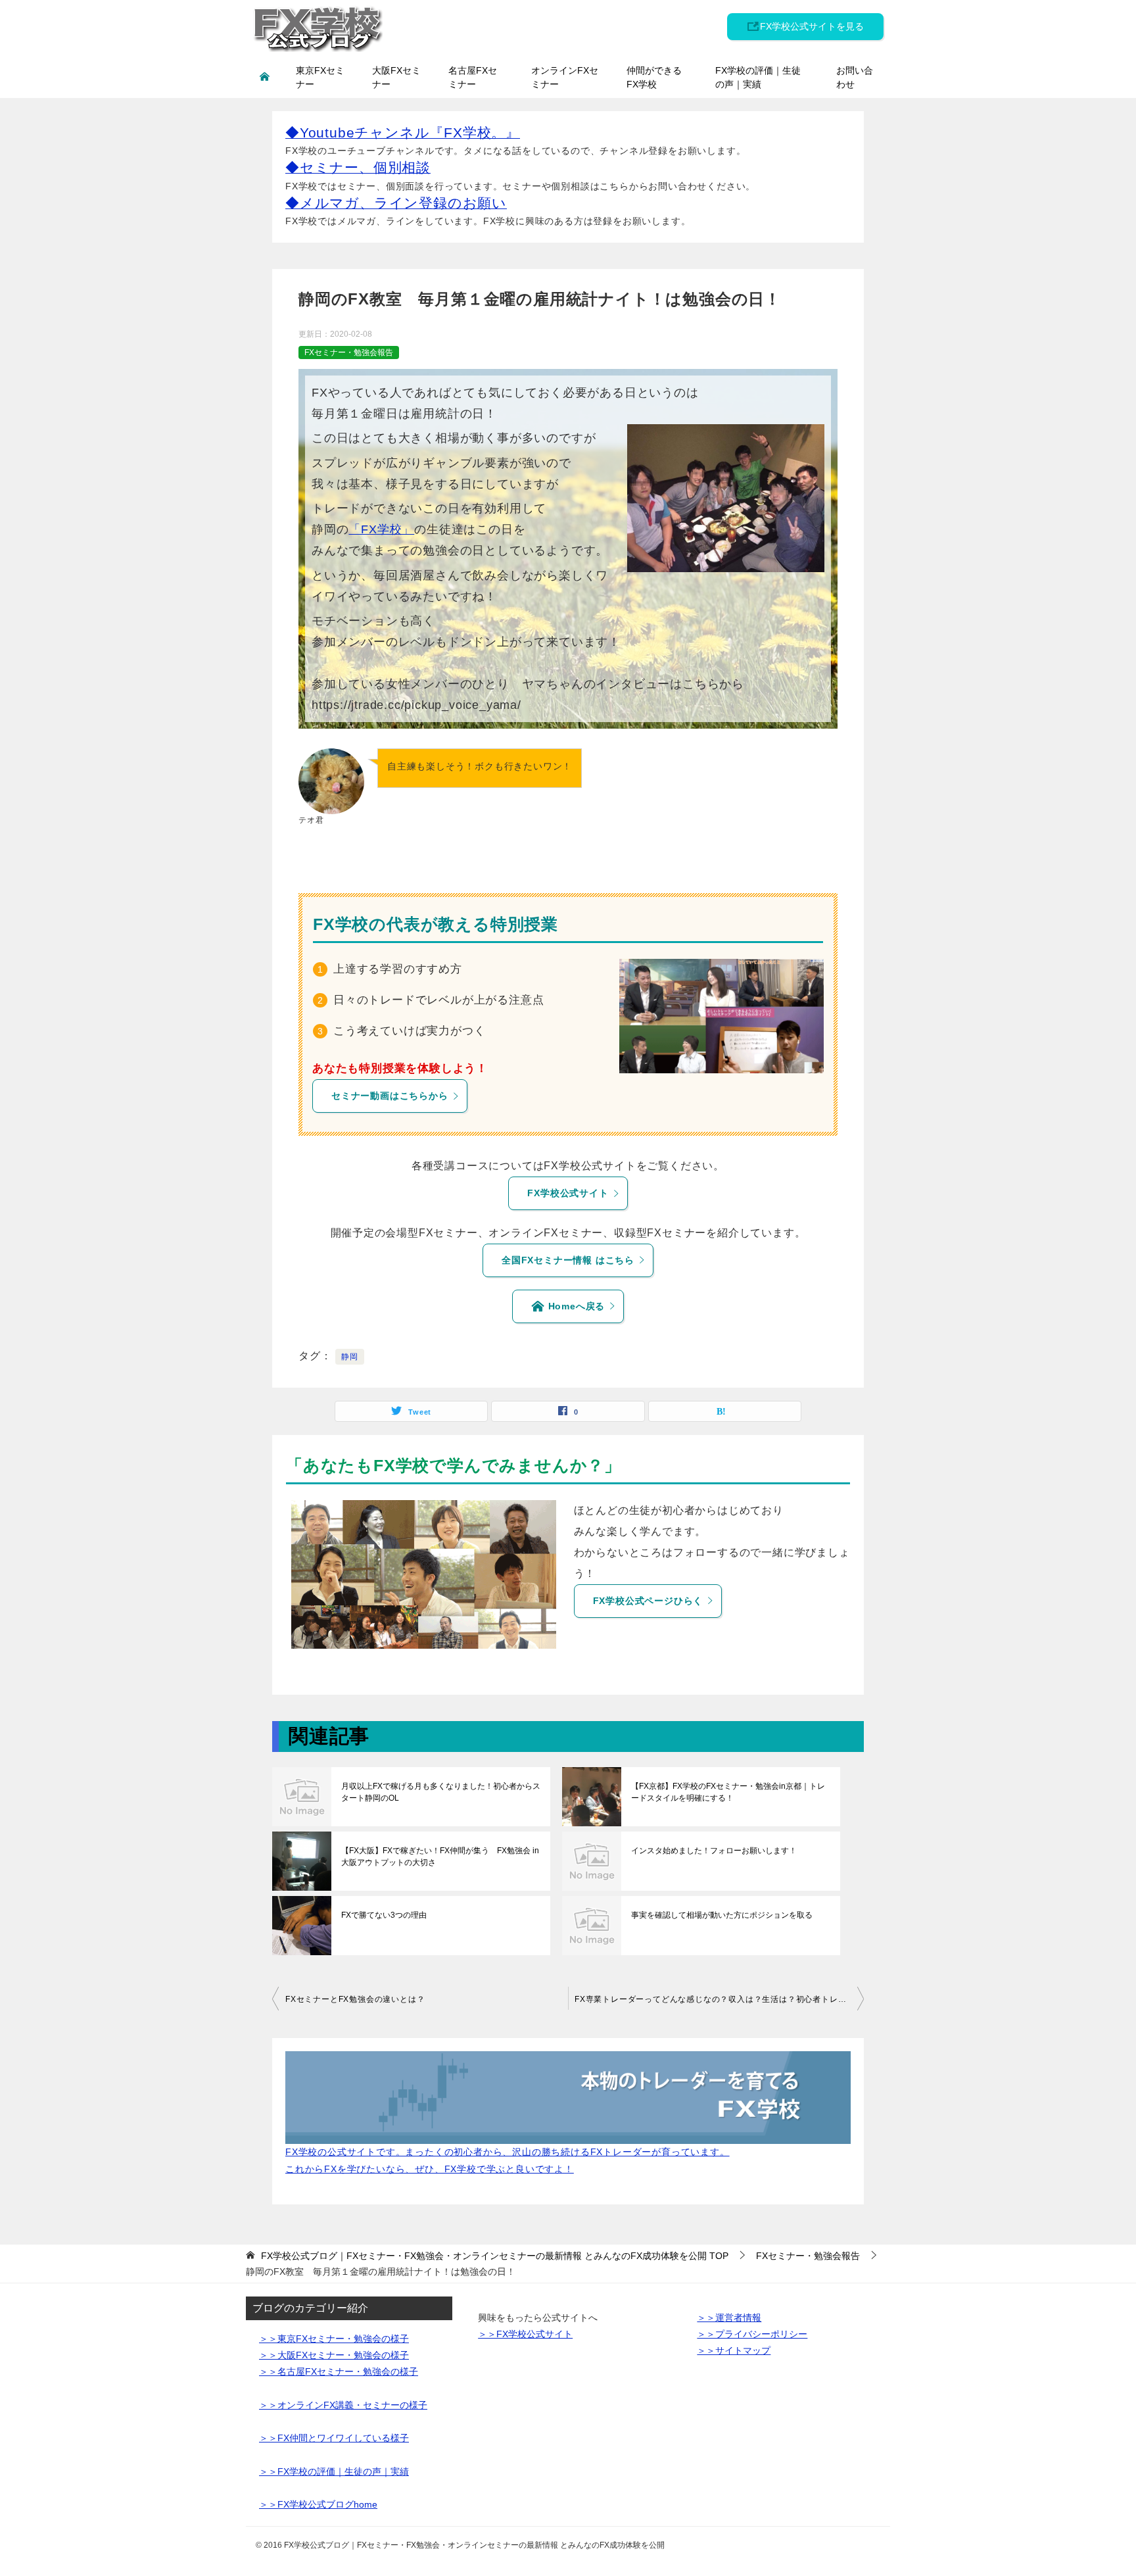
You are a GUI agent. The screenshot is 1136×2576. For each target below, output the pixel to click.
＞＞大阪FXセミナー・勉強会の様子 (334, 2355)
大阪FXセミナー (396, 77)
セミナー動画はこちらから (390, 1096)
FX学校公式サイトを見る (812, 26)
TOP (495, 2256)
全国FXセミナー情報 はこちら (568, 1260)
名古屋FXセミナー (473, 77)
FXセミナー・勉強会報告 (349, 352)
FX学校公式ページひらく (648, 1601)
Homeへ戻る (575, 1306)
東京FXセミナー (320, 77)
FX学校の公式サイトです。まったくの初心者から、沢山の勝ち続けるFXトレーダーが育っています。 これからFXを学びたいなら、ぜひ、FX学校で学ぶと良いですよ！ (508, 2160)
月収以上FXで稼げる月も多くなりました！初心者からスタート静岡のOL (441, 1792)
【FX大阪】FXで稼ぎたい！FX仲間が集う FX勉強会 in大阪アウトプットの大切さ (440, 1857)
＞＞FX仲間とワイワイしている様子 (334, 2438)
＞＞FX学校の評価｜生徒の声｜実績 (334, 2471)
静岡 (350, 1357)
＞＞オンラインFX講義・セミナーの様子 (343, 2405)
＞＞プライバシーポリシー (752, 2334)
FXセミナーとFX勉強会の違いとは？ (355, 1999)
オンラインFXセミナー (565, 77)
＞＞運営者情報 (729, 2318)
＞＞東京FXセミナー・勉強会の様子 (334, 2339)
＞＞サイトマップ (734, 2350)
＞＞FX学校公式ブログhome (318, 2504)
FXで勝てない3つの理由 (384, 1915)
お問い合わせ (855, 77)
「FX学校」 (381, 529)
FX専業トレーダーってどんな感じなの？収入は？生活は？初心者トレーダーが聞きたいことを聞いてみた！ (719, 1999)
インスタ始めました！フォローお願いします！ (714, 1851)
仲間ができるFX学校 (654, 77)
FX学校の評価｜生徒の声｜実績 (758, 77)
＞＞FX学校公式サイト (525, 2334)
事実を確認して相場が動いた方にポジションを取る (722, 1915)
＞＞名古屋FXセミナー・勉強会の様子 (339, 2371)
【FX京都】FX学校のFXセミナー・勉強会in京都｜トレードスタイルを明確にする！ (728, 1792)
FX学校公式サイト (568, 1193)
